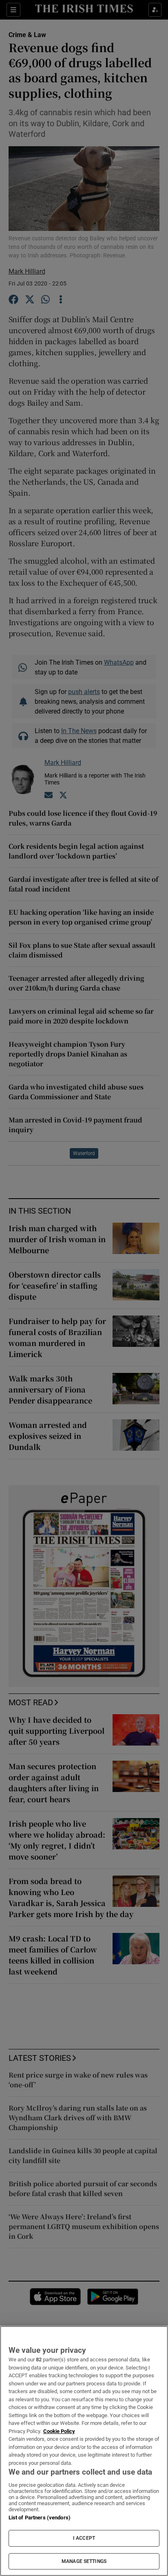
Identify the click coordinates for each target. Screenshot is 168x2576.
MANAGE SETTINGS (84, 2561)
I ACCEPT (84, 2538)
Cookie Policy (59, 2431)
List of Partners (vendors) (40, 2518)
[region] (84, 2451)
